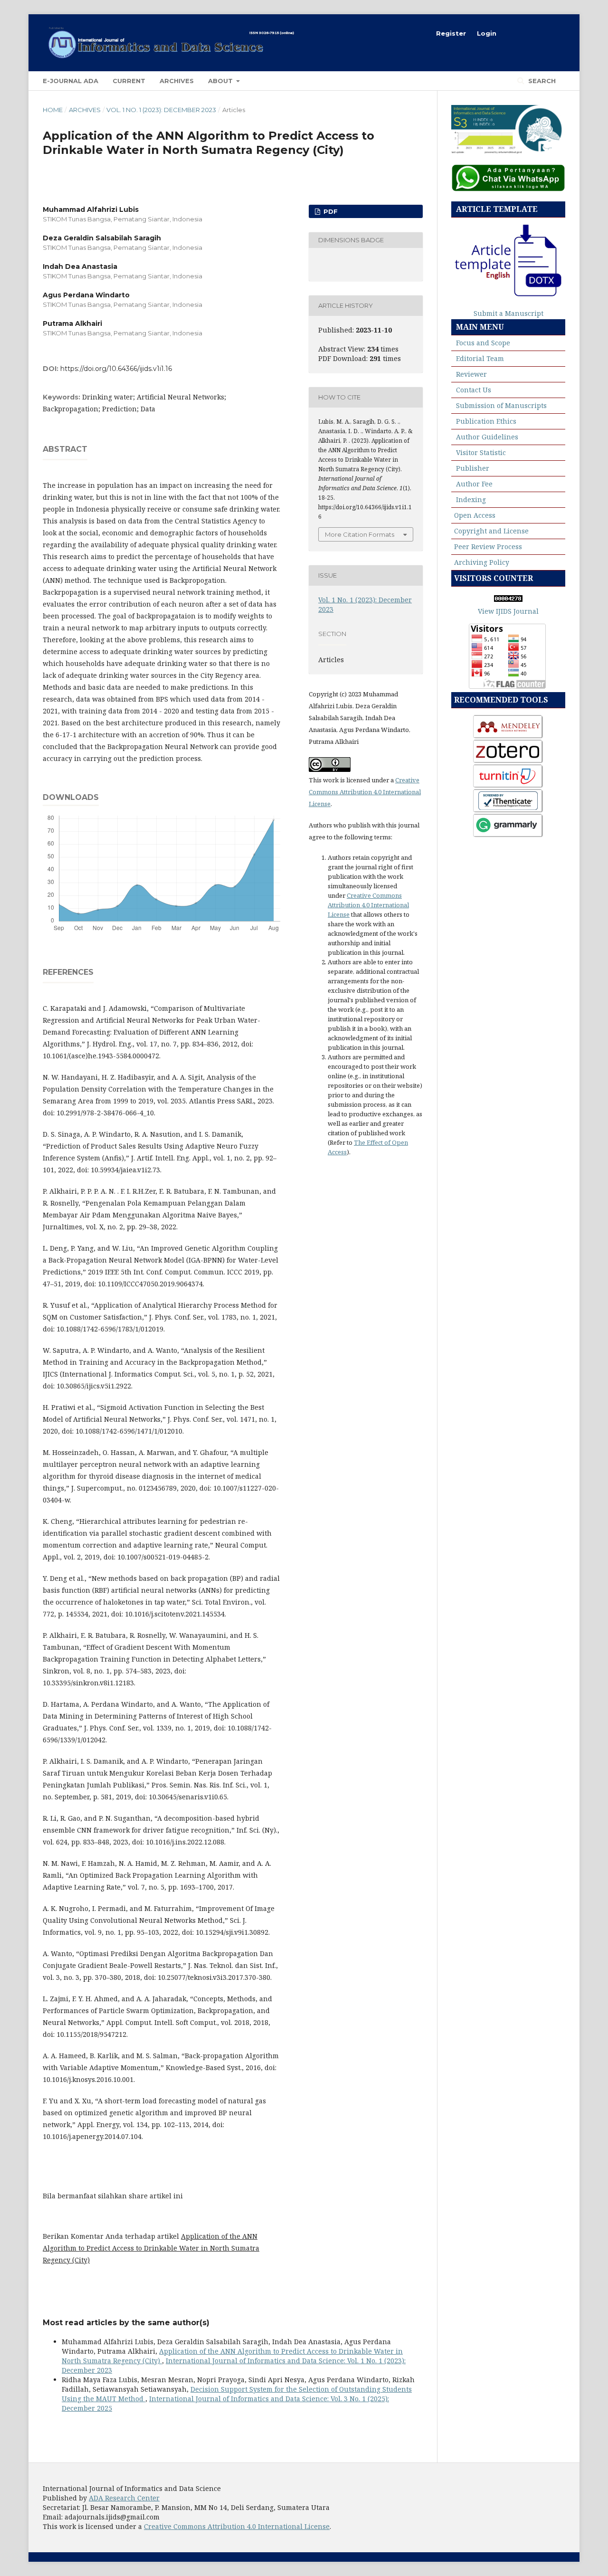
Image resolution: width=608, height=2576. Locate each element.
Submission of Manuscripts (501, 405)
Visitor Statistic (481, 452)
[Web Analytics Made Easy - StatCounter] (508, 599)
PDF (330, 211)
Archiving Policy (482, 562)
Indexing (471, 499)
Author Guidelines (487, 437)
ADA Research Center (124, 2498)
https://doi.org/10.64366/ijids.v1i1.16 (116, 369)
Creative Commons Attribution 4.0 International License (365, 792)
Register (451, 33)
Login (487, 33)
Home (53, 110)
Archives (177, 81)
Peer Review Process (488, 547)
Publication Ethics (486, 421)
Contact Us (474, 390)
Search (541, 81)
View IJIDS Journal (508, 611)
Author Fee (474, 484)
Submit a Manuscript (508, 313)
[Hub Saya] (508, 189)
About (221, 81)
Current (129, 81)
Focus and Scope (483, 343)
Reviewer (471, 374)
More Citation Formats (360, 534)
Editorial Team (480, 358)
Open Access (475, 515)
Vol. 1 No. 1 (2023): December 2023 (161, 110)
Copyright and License (491, 531)
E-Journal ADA (71, 81)
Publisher (473, 468)
